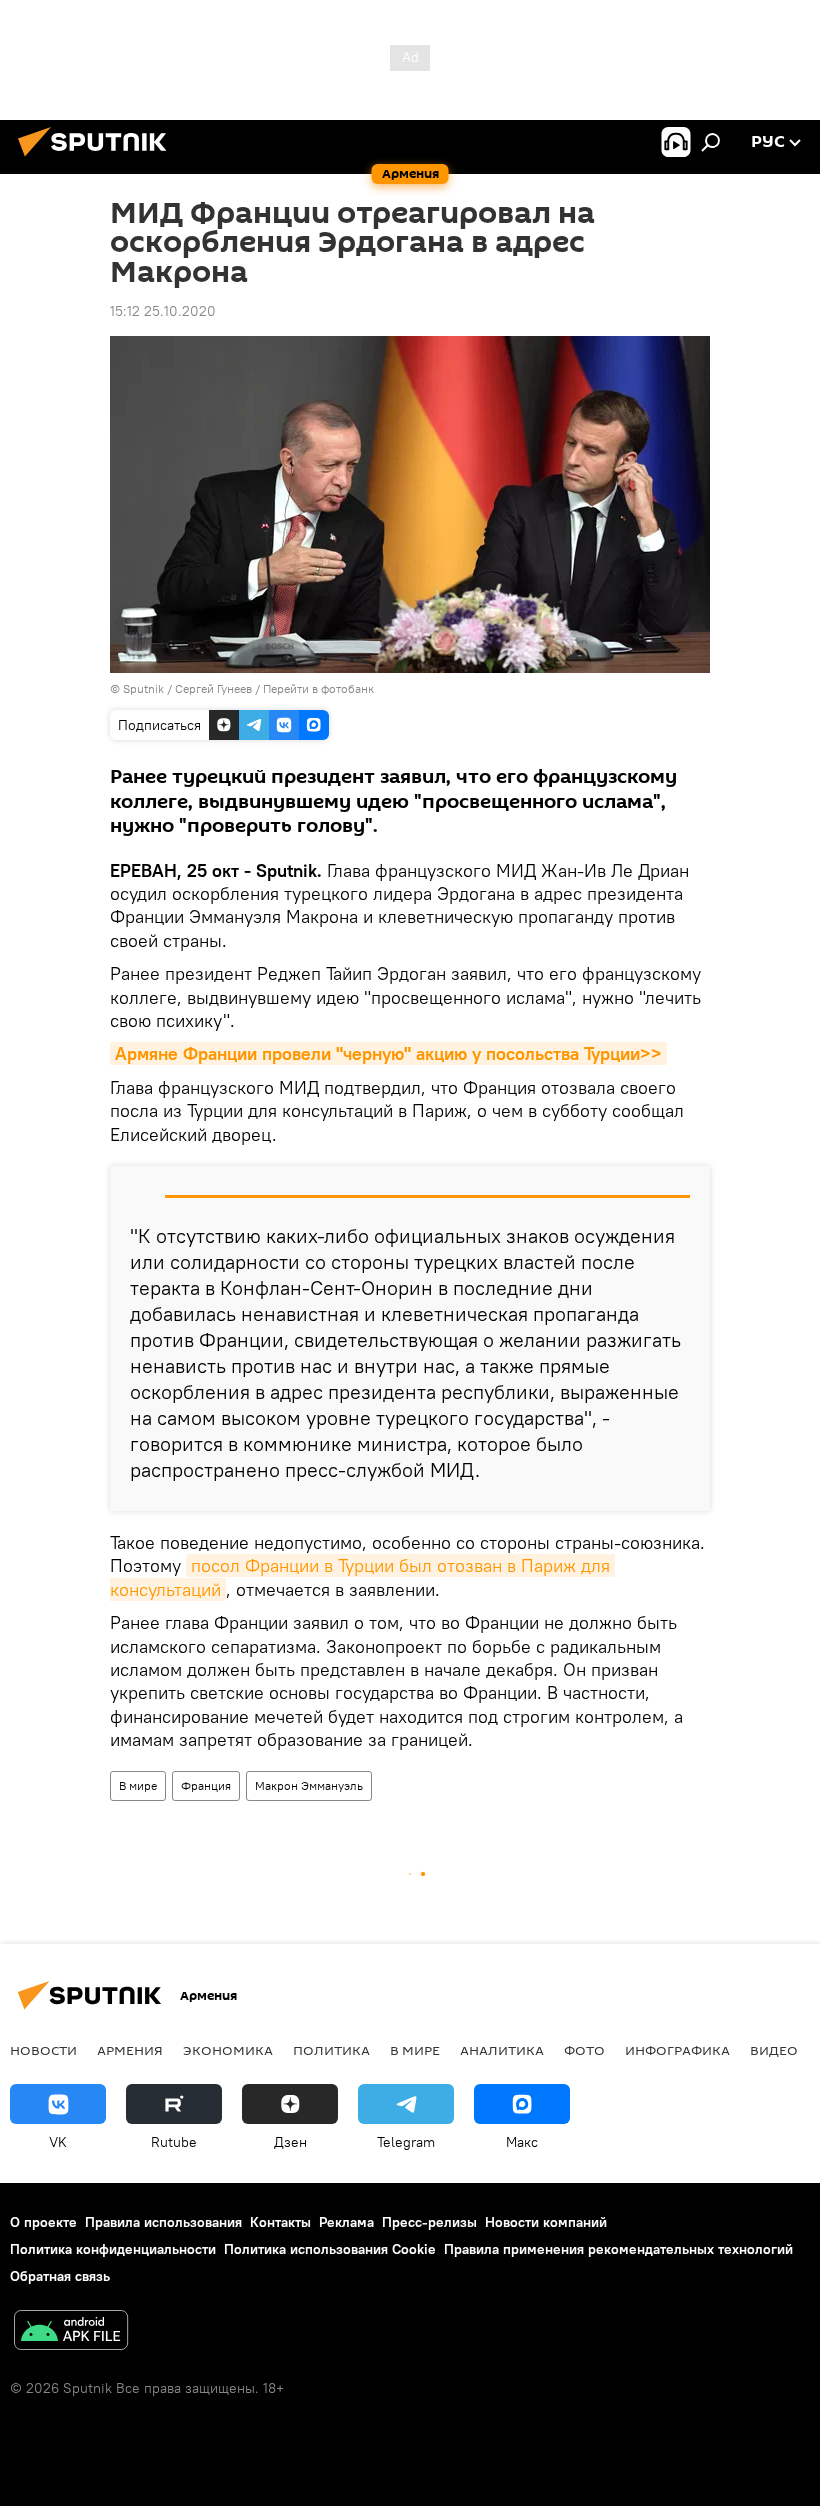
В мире (138, 1785)
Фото (584, 2050)
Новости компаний (546, 2222)
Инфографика (677, 2050)
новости (43, 2050)
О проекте (43, 2222)
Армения (130, 2050)
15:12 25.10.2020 (163, 311)
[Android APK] (71, 2332)
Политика (331, 2050)
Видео (774, 2050)
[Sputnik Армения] (98, 159)
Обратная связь (60, 2276)
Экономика (228, 2050)
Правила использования (163, 2222)
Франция (206, 1785)
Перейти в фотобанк (318, 688)
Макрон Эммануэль (309, 1785)
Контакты (280, 2222)
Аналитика (502, 2050)
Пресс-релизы (429, 2222)
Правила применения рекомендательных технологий (618, 2249)
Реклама (346, 2222)
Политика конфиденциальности (113, 2249)
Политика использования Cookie (330, 2249)
